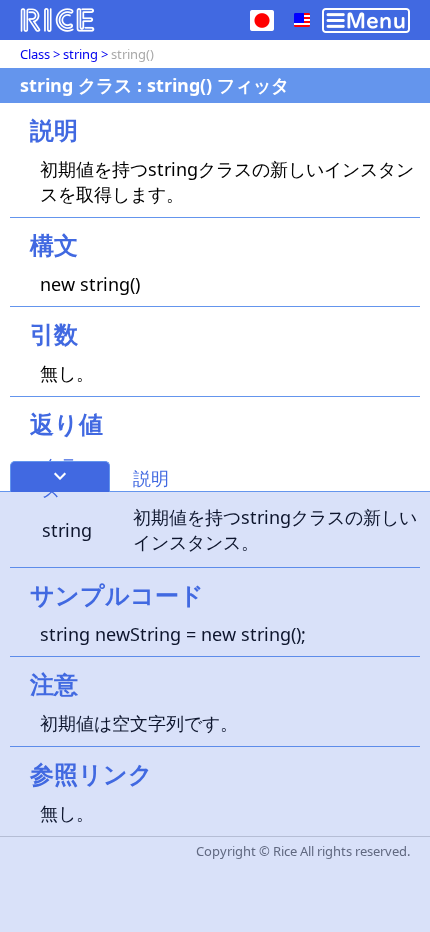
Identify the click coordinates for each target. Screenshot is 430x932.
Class (35, 54)
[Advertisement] (215, 712)
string (80, 54)
